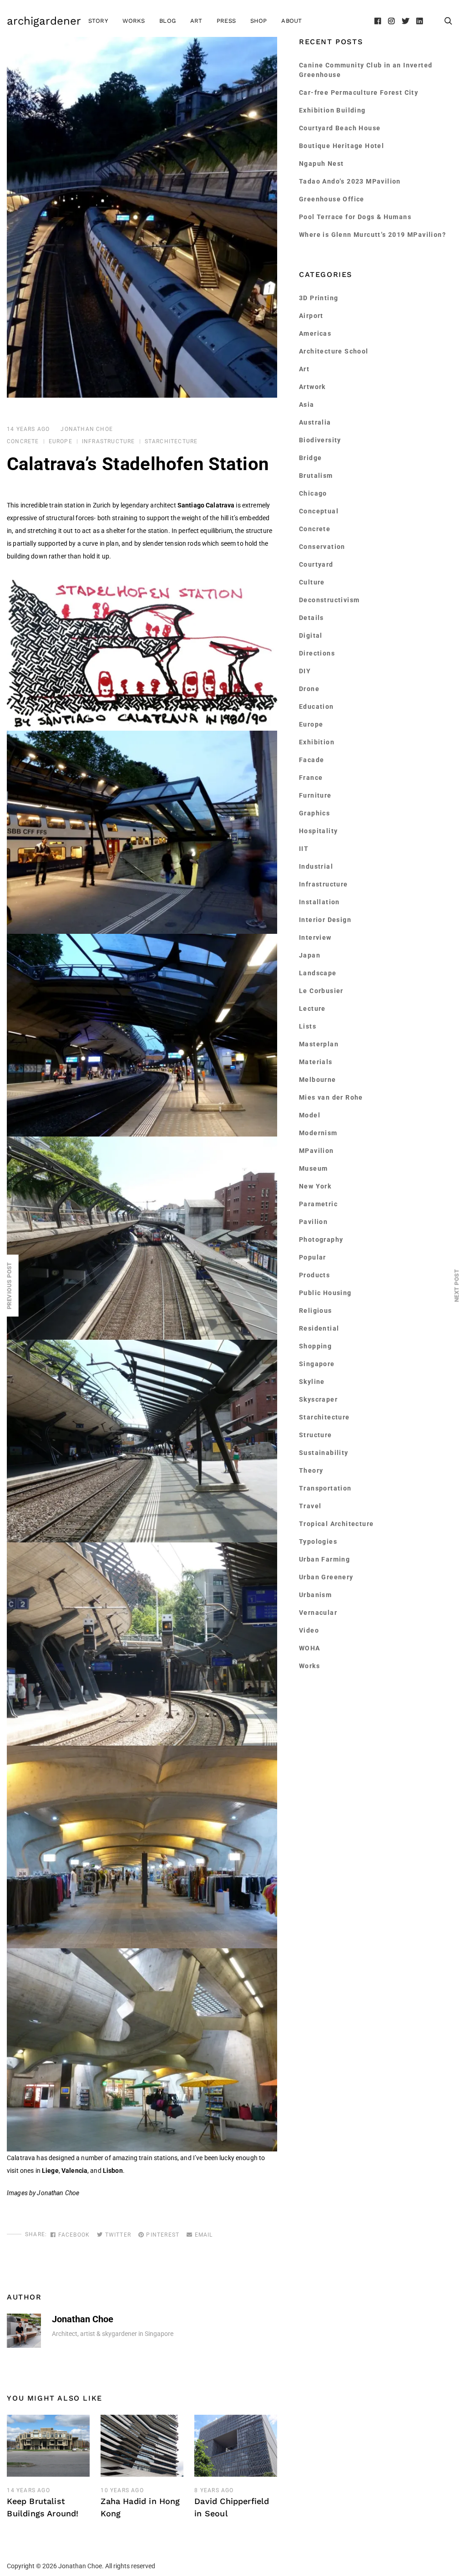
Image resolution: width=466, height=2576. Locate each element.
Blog (167, 21)
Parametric (318, 1204)
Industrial (316, 866)
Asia (307, 405)
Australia (315, 422)
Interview (315, 937)
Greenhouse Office (332, 199)
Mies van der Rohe (331, 1097)
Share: (36, 2234)
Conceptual (319, 511)
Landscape (318, 973)
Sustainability (324, 1453)
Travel (310, 1506)
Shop (259, 21)
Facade (312, 760)
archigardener (44, 21)
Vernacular (318, 1613)
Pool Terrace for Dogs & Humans (355, 217)
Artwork (312, 387)
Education (317, 707)
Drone (309, 689)
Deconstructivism (329, 600)
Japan (310, 955)
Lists (308, 1026)
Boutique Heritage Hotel (342, 146)
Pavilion (313, 1222)
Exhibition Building (332, 110)
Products (314, 1275)
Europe (61, 441)
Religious (316, 1311)
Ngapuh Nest (321, 164)
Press (226, 21)
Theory (311, 1470)
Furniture (315, 795)
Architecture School (334, 351)
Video (309, 1630)
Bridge (310, 458)
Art (196, 21)
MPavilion (317, 1151)
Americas (315, 333)
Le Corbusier (321, 991)
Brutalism (316, 476)
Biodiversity (320, 440)
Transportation (325, 1488)
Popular (313, 1257)
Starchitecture (171, 441)
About (291, 21)
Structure (316, 1435)
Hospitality (318, 831)
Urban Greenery (326, 1577)
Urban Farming (324, 1559)
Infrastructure (109, 441)
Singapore (317, 1364)
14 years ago (28, 429)
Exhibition (317, 742)
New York (315, 1186)
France (311, 778)
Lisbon (113, 2171)
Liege (50, 2171)
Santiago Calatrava (206, 505)
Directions (317, 653)
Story (98, 21)
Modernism (318, 1133)
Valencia (74, 2171)
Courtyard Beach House (340, 128)
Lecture (312, 1009)
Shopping (315, 1346)
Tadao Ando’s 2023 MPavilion (350, 181)
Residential (319, 1328)
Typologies (318, 1542)
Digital (311, 635)
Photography (321, 1239)
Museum (313, 1168)
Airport (311, 316)
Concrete (23, 441)
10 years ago (122, 2490)
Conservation (322, 547)
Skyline (312, 1382)
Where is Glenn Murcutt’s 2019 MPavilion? (372, 235)
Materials (316, 1062)
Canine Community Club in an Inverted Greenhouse (366, 70)
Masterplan (319, 1044)
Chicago (313, 493)
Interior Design (325, 920)
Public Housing (325, 1293)
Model (310, 1115)
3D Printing (319, 298)
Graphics (314, 813)
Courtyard (316, 564)
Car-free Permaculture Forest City (359, 92)
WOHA (310, 1648)
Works (134, 21)
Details (312, 618)
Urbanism (315, 1595)
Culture (312, 582)
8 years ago (214, 2490)
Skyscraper (318, 1399)
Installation (319, 902)
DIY (305, 671)
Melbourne (318, 1080)
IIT (304, 849)
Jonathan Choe (87, 429)
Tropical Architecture (336, 1524)
